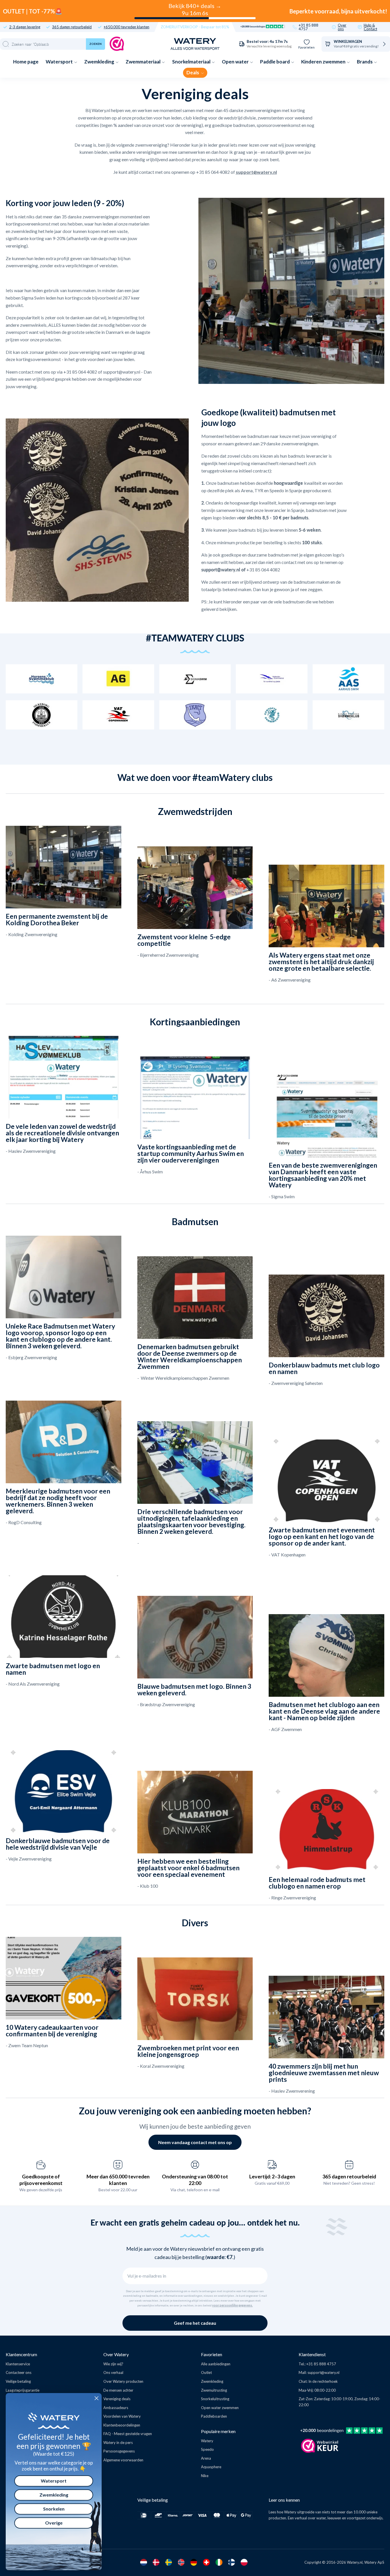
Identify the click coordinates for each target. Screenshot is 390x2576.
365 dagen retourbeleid (72, 27)
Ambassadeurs (116, 2408)
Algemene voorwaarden (123, 2460)
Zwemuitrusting (214, 2390)
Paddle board (275, 62)
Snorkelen (54, 2509)
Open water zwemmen (220, 2408)
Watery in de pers (118, 2443)
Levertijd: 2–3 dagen (272, 2176)
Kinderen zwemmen (324, 62)
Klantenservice (18, 2364)
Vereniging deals (117, 2399)
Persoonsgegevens (119, 2451)
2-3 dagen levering (25, 27)
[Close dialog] (97, 2398)
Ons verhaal (113, 2372)
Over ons (342, 27)
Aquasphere (211, 2467)
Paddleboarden (214, 2416)
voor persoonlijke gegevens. (232, 2305)
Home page (26, 62)
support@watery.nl (323, 2372)
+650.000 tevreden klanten (126, 27)
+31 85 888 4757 (308, 27)
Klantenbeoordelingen (122, 2425)
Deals (193, 72)
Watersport (60, 62)
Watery (207, 2441)
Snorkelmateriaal (192, 62)
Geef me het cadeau (195, 2323)
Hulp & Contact (370, 27)
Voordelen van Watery (122, 2416)
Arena (206, 2458)
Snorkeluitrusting (215, 2399)
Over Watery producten (123, 2381)
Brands (365, 62)
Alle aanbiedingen (216, 2364)
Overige (54, 2523)
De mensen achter (118, 2390)
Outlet (206, 2372)
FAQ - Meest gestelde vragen (128, 2434)
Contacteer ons (19, 2372)
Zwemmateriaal (143, 62)
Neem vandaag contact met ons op (195, 2142)
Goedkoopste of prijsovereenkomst (41, 2180)
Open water (236, 62)
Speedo (207, 2449)
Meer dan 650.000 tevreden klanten (118, 2180)
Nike (205, 2476)
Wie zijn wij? (113, 2364)
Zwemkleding (100, 62)
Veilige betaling (18, 2381)
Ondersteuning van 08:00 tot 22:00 (195, 2180)
